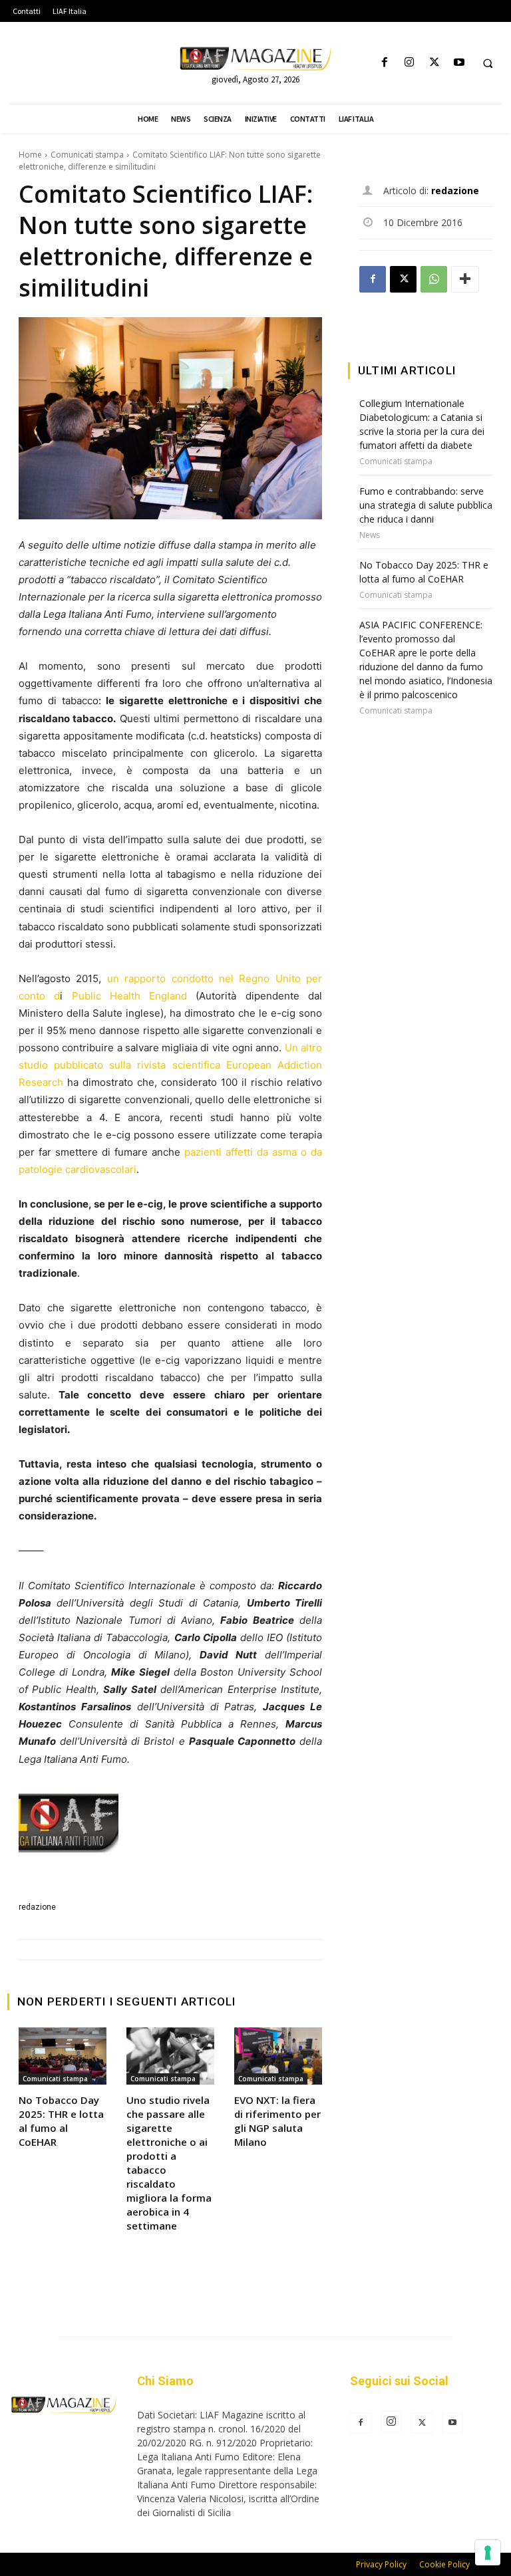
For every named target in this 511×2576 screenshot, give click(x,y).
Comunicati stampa (87, 155)
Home (30, 155)
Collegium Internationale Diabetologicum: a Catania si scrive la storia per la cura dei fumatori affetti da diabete (422, 424)
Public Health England (130, 996)
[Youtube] (459, 63)
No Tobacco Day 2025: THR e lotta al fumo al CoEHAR (61, 2121)
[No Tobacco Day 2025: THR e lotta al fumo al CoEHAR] (63, 2056)
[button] (488, 63)
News (370, 535)
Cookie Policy (444, 2564)
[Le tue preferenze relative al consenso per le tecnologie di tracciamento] (488, 2553)
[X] (434, 63)
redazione (37, 1907)
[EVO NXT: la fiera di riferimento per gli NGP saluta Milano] (278, 2056)
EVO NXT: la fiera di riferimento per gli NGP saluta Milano (277, 2121)
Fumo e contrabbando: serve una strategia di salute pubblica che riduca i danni (426, 505)
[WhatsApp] (434, 279)
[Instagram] (410, 63)
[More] (465, 279)
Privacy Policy (381, 2564)
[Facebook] (385, 63)
